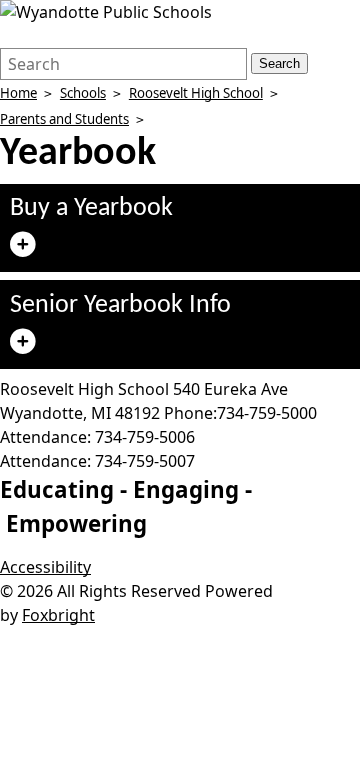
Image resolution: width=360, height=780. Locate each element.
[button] (180, 228)
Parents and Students (64, 119)
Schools (83, 93)
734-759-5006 (145, 437)
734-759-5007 (145, 461)
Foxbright (58, 615)
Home (18, 93)
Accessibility (45, 567)
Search (279, 63)
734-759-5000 (267, 413)
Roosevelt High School (196, 93)
